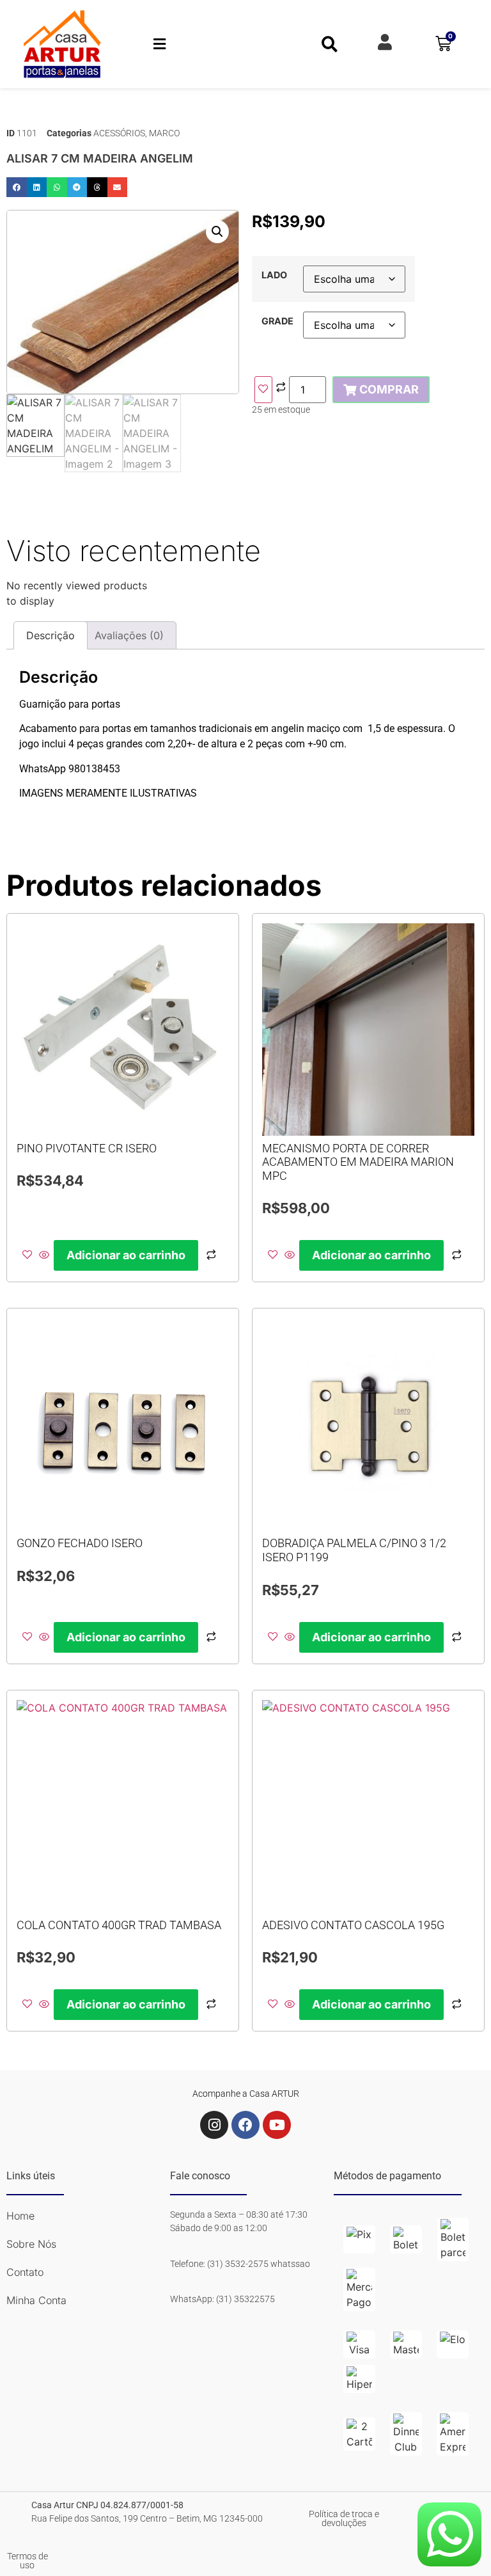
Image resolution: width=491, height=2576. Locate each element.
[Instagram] (214, 2125)
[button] (160, 44)
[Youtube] (277, 2125)
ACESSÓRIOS (119, 133)
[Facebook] (245, 2125)
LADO (274, 275)
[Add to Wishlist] (263, 390)
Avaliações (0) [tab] (129, 635)
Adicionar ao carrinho (126, 1255)
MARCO (164, 133)
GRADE (277, 321)
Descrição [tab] (51, 635)
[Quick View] (44, 1255)
